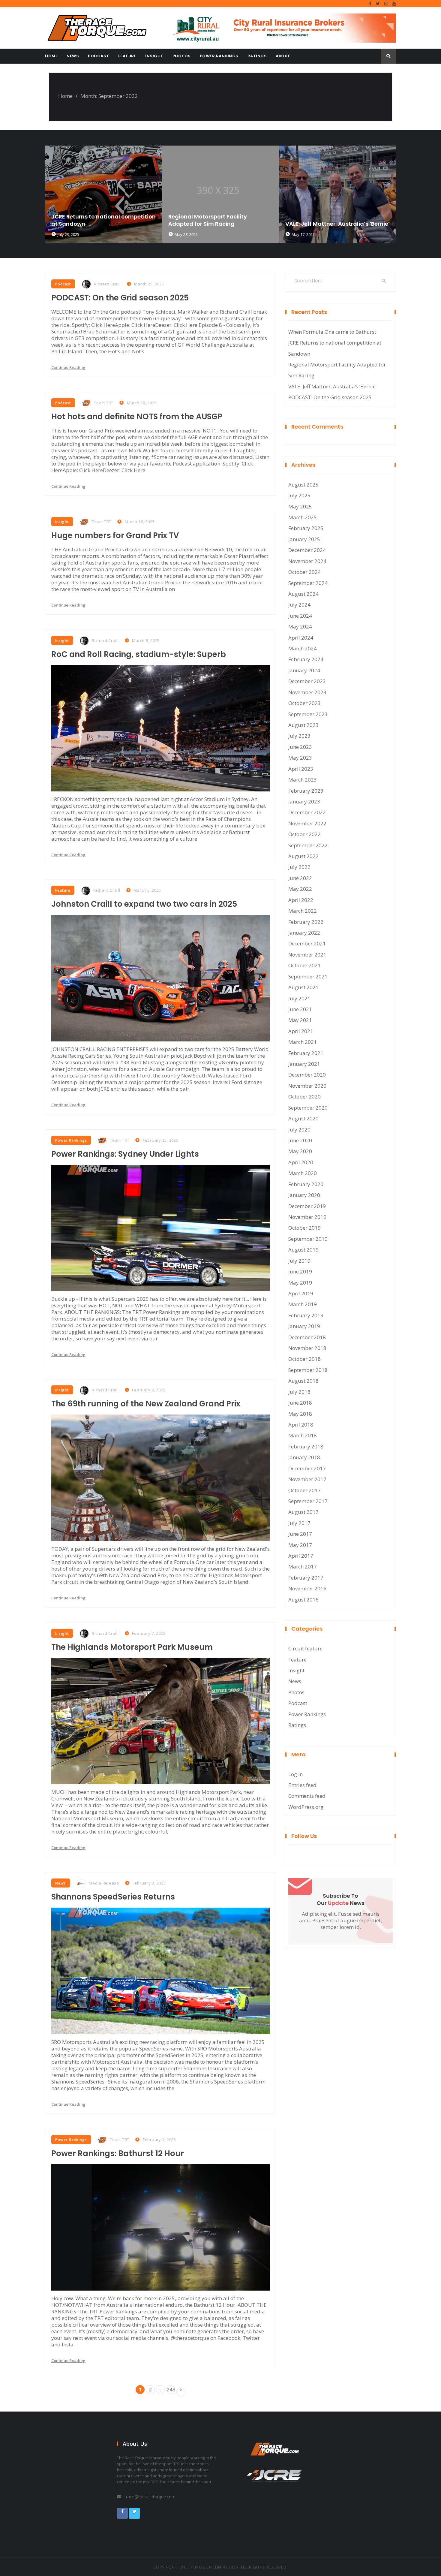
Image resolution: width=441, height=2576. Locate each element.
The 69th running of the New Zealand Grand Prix (146, 1404)
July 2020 (299, 1130)
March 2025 (303, 517)
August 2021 (303, 987)
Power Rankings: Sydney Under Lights (125, 1154)
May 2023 (300, 758)
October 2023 (304, 703)
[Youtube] (394, 4)
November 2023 (307, 692)
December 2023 (307, 681)
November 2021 (307, 955)
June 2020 (300, 1140)
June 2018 (300, 1403)
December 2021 (307, 943)
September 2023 (308, 714)
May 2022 (300, 889)
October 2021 (304, 965)
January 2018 (304, 1457)
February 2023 (306, 791)
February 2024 (306, 659)
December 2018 (307, 1337)
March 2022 (303, 911)
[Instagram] (386, 4)
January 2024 (304, 670)
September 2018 (308, 1370)
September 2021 (308, 976)
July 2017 (299, 1523)
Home (51, 56)
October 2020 (304, 1097)
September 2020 (308, 1108)
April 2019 (301, 1293)
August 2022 (303, 856)
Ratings (257, 56)
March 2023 (303, 780)
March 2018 (303, 1435)
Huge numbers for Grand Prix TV (115, 535)
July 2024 (299, 605)
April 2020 (301, 1162)
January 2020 (304, 1195)
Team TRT (104, 403)
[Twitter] (378, 4)
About (283, 56)
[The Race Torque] (100, 28)
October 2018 (304, 1359)
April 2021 (301, 1031)
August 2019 (303, 1250)
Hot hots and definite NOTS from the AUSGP (137, 417)
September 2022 (308, 845)
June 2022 (300, 878)
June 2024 (300, 616)
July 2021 (299, 998)
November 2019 (307, 1217)
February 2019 (306, 1315)
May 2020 (300, 1151)
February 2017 (306, 1578)
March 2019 (303, 1304)
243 (171, 2389)
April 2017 (301, 1556)
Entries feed (302, 1785)
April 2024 (301, 638)
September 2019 (308, 1239)
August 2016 (303, 1600)
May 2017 (300, 1545)
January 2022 (304, 933)
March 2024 (303, 648)
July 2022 (299, 867)
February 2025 (306, 528)
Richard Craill (107, 284)
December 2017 (307, 1468)
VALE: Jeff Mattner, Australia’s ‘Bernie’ (220, 224)
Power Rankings (219, 56)
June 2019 (300, 1271)
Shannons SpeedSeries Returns (113, 1897)
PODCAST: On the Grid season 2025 (120, 298)
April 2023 (301, 769)
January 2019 (304, 1326)
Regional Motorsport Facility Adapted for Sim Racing (91, 220)
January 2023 (304, 801)
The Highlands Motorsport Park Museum (132, 1647)
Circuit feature (305, 1648)
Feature (127, 56)
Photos (182, 56)
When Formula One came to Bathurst (337, 204)
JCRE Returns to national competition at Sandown (335, 348)
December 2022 (307, 812)
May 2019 (300, 1283)
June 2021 (300, 1009)
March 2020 (303, 1173)
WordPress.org (306, 1807)
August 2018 (303, 1381)
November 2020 (307, 1086)
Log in (295, 1774)
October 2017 (304, 1490)
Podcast (99, 56)
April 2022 (301, 900)
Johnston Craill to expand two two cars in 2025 (144, 904)
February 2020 (306, 1184)
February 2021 (306, 1053)
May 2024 (300, 627)
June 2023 (300, 747)
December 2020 (307, 1075)
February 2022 (306, 922)
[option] (103, 194)
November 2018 (307, 1348)
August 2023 (303, 725)
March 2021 (303, 1042)
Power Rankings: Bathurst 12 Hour (118, 2153)
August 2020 (303, 1118)
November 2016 (307, 1588)
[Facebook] (370, 4)
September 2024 (308, 583)
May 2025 (300, 506)
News (73, 56)
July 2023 (299, 736)
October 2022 (304, 834)
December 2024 (307, 550)
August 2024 (303, 594)
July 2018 (299, 1392)
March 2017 (303, 1567)
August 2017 (303, 1512)
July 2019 (299, 1261)
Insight (154, 56)
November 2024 (307, 561)
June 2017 (300, 1534)
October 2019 (304, 1228)
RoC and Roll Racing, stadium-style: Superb (139, 654)
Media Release (104, 1883)
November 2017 (307, 1479)
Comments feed (307, 1796)
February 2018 (306, 1446)
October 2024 (304, 572)
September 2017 (308, 1501)
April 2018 (301, 1425)
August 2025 (303, 485)
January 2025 (304, 539)
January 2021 (304, 1064)
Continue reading (68, 367)
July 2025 (299, 495)
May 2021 (300, 1020)
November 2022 (307, 823)
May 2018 (300, 1414)
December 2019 (307, 1206)
